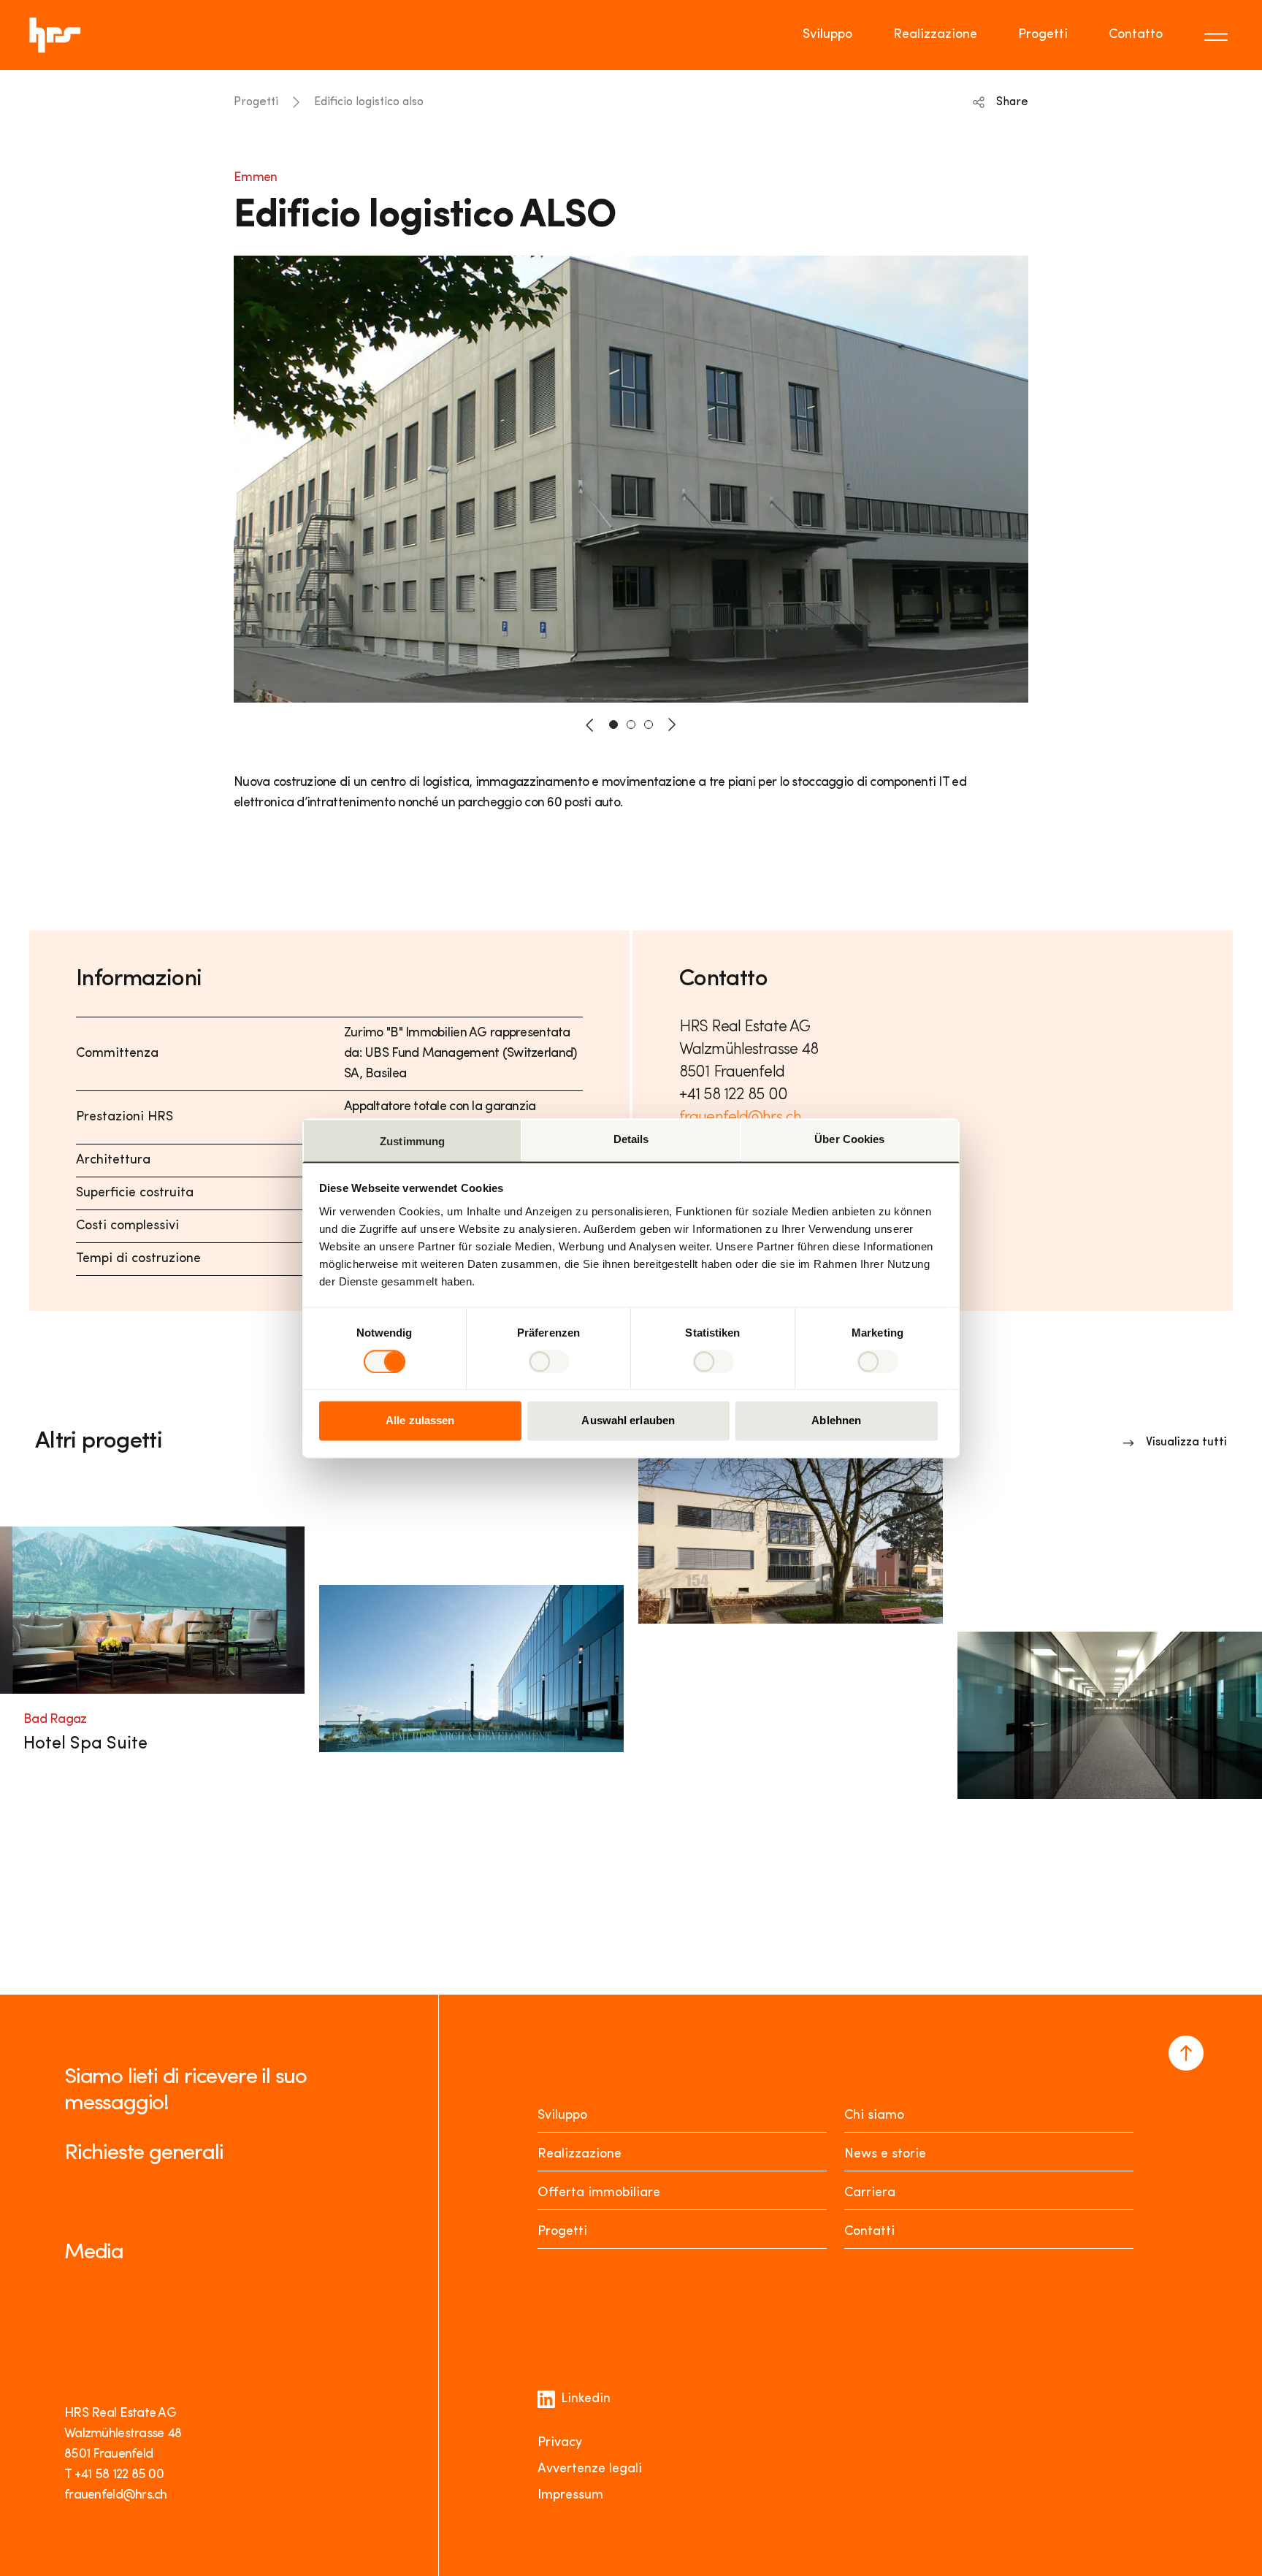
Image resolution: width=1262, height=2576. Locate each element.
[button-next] (672, 725)
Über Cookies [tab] (849, 1139)
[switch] (549, 1361)
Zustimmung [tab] (412, 1141)
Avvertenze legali (590, 2469)
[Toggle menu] (1218, 35)
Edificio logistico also (369, 102)
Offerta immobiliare (599, 2193)
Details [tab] (631, 1139)
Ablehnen (836, 1421)
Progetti (1043, 35)
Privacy (560, 2443)
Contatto (1136, 35)
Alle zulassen (420, 1421)
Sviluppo (827, 35)
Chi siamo (874, 2116)
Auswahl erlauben (628, 1421)
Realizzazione (935, 35)
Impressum (570, 2496)
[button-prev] (590, 725)
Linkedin (586, 2399)
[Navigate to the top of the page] (1186, 2053)
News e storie (885, 2155)
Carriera (870, 2193)
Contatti (869, 2232)
